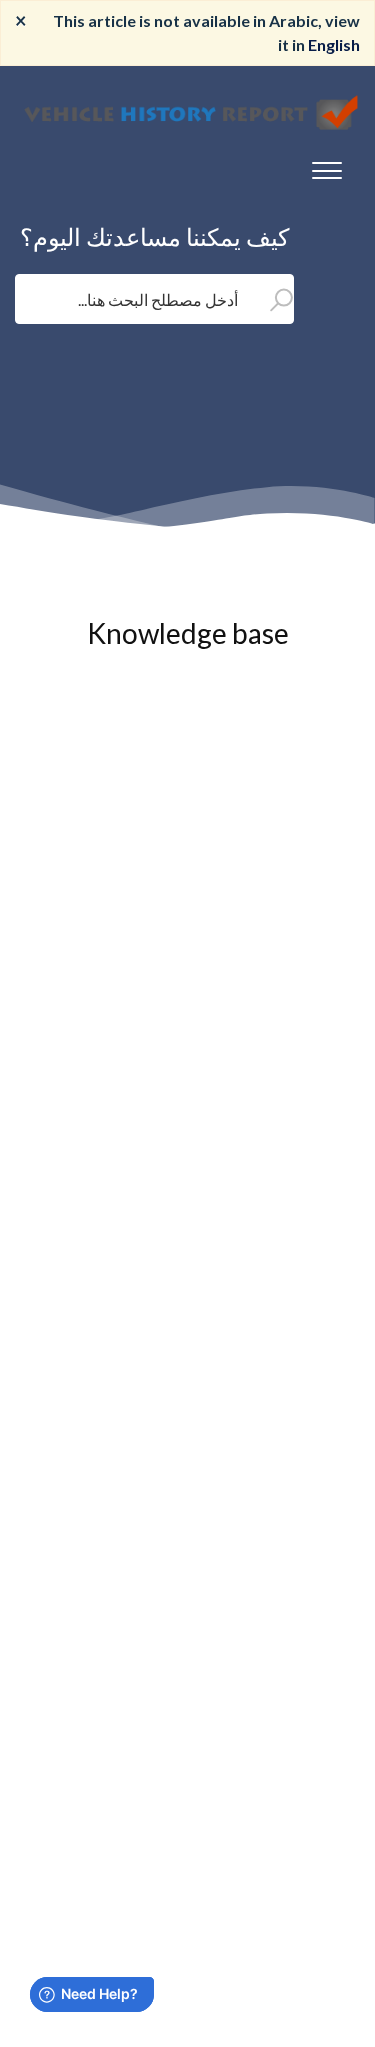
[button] (327, 166)
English (334, 44)
